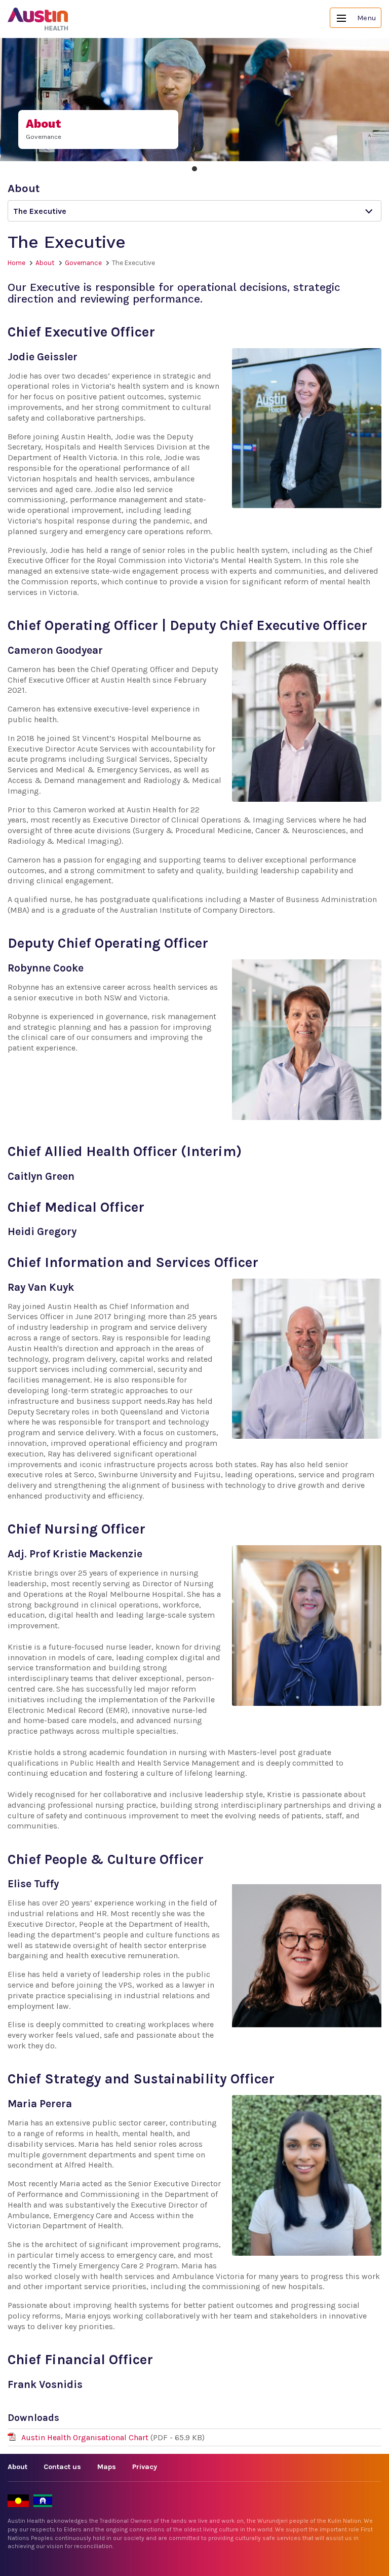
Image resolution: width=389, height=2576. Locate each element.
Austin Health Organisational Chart (86, 2437)
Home (16, 263)
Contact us (62, 2467)
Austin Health (38, 19)
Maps (107, 2467)
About (45, 263)
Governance (83, 263)
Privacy (145, 2467)
